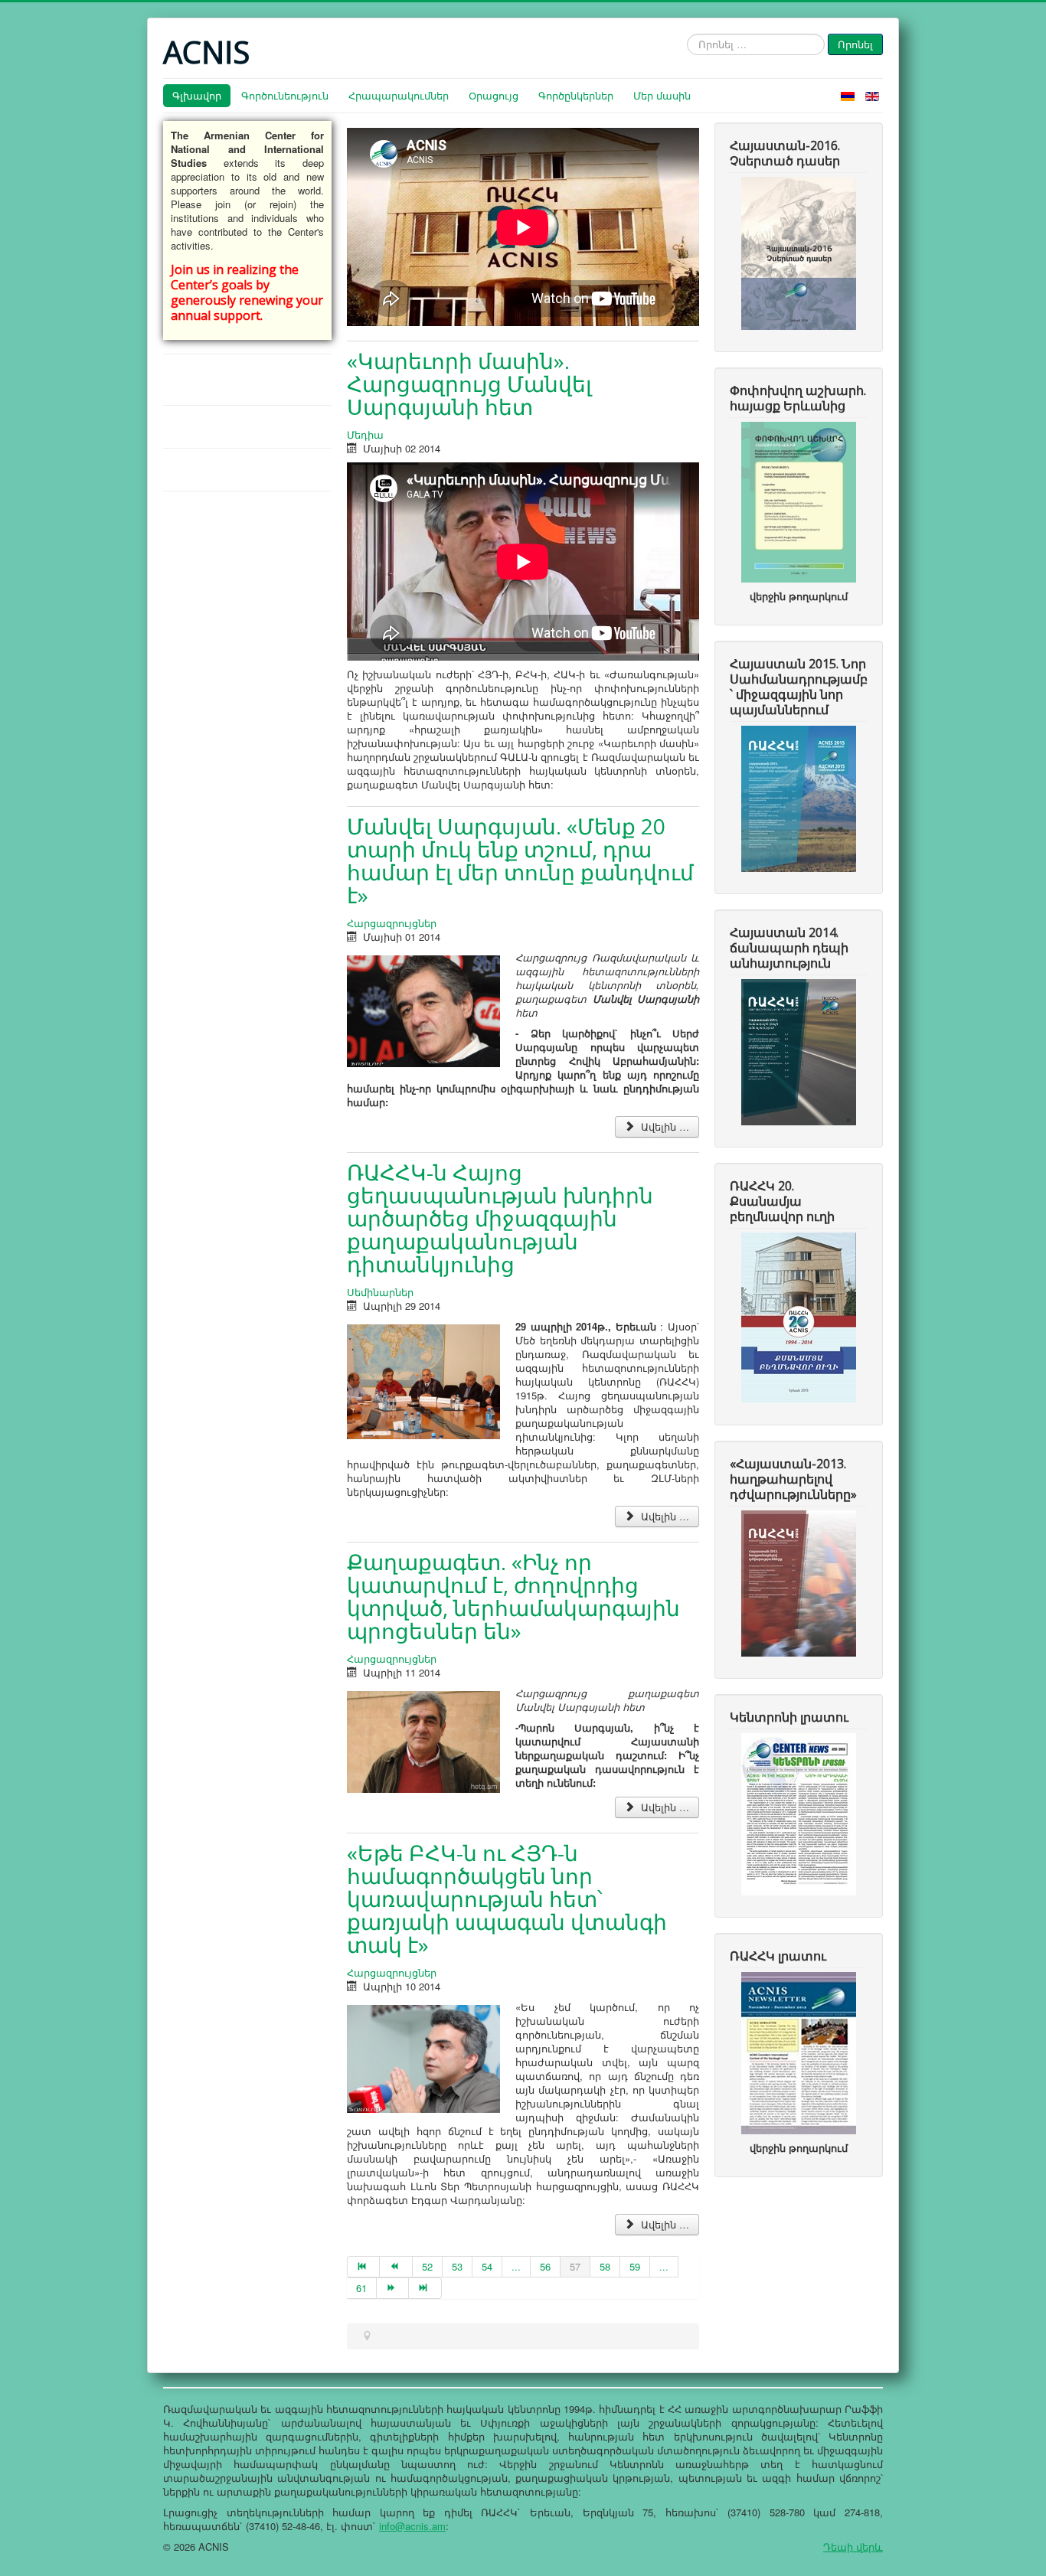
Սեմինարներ (380, 1292)
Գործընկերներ (576, 95)
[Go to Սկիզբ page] (363, 2267)
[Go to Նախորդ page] (396, 2267)
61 (361, 2288)
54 (487, 2266)
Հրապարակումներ (399, 95)
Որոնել (855, 44)
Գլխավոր (197, 95)
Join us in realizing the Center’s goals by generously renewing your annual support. (247, 292)
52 (427, 2266)
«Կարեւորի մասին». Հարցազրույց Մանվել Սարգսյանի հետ (469, 384)
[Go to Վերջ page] (425, 2288)
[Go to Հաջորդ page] (393, 2288)
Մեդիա (365, 434)
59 (635, 2266)
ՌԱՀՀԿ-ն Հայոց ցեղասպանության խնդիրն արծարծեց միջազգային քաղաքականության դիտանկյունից (500, 1218)
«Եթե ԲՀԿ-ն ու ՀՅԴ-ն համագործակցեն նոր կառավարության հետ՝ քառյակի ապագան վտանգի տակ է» (507, 1899)
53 (457, 2266)
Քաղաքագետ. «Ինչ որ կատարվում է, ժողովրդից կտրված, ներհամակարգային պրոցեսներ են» (513, 1596)
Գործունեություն (285, 95)
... (516, 2266)
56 (545, 2266)
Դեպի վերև (853, 2547)
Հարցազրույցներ (392, 923)
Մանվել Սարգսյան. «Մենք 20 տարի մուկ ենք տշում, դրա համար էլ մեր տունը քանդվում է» (520, 860)
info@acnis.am (412, 2526)
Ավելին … (664, 1126)
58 (605, 2266)
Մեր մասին (662, 95)
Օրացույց (494, 95)
